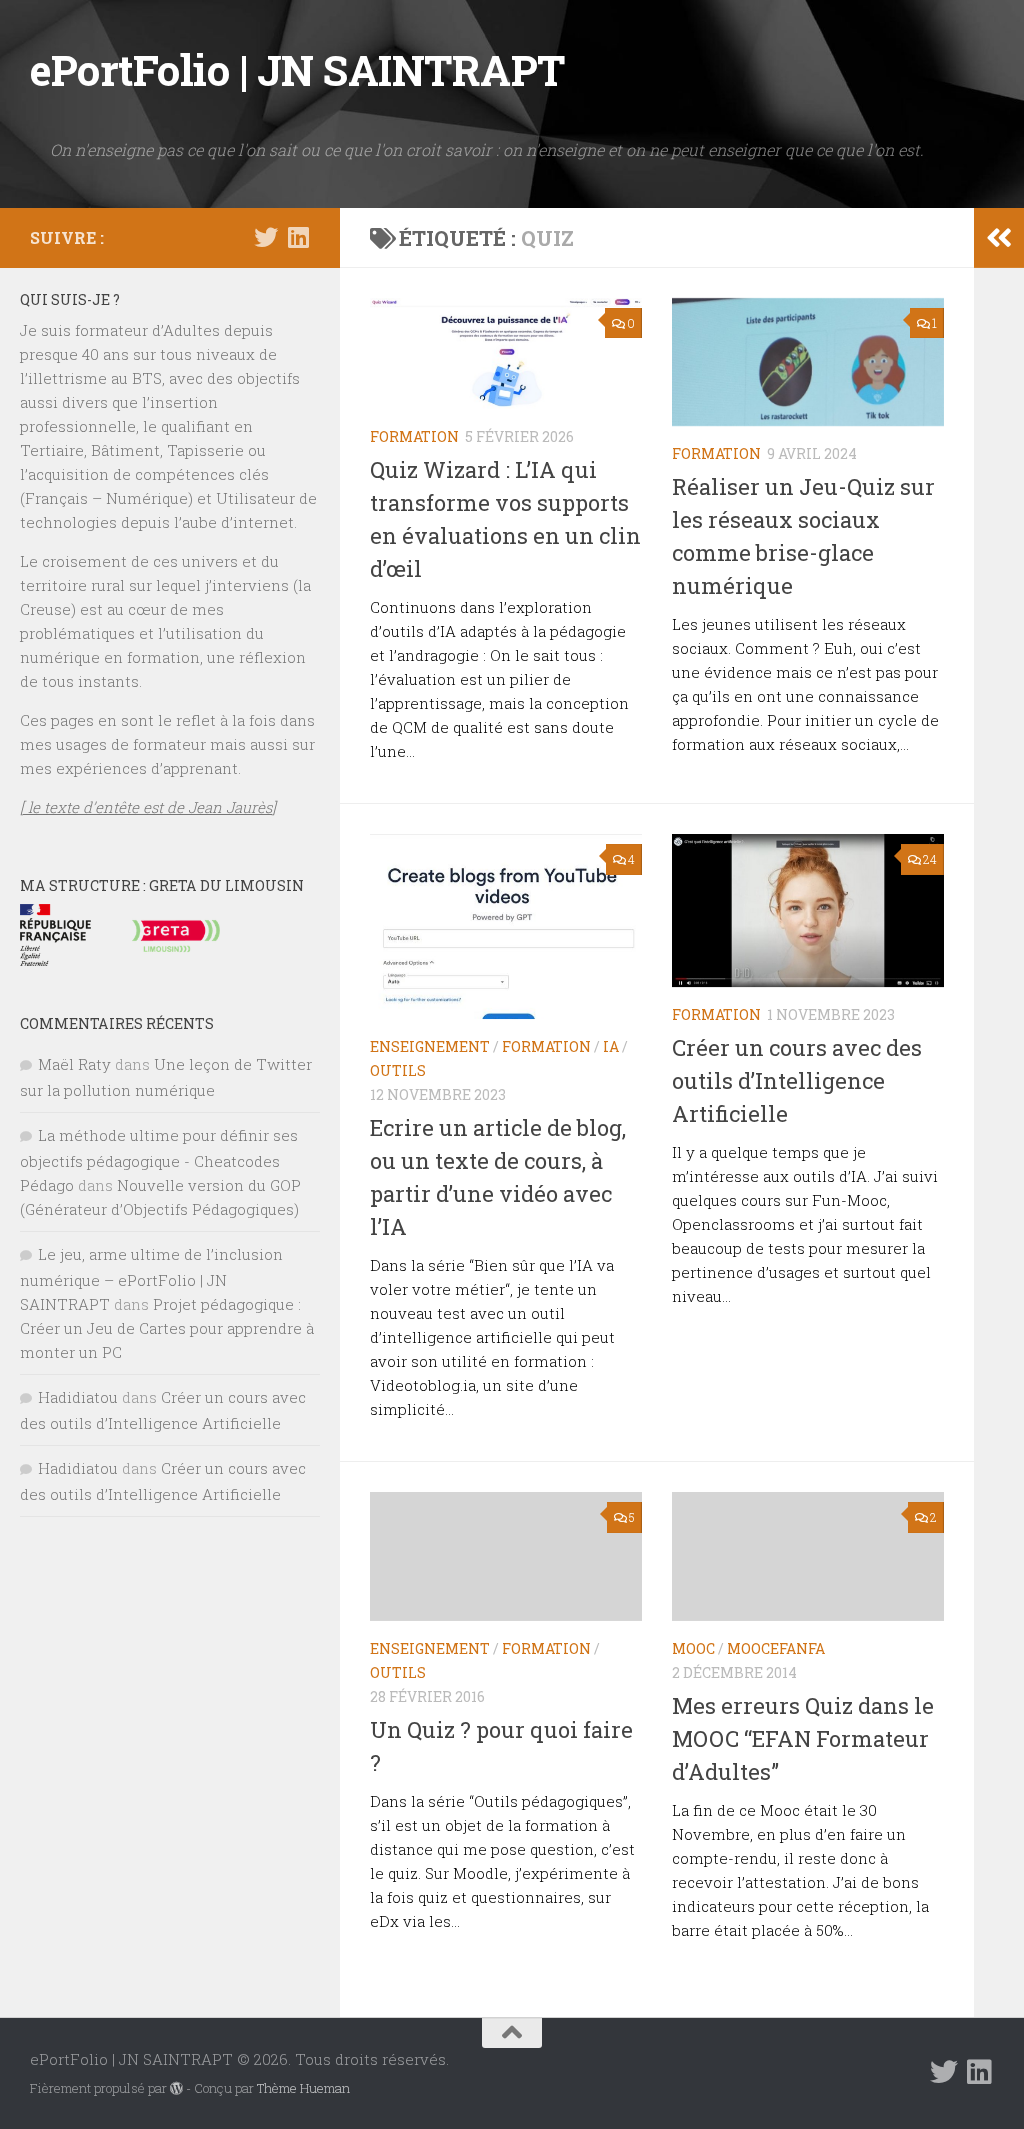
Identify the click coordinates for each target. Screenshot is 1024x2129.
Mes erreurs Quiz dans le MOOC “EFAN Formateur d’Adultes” (803, 1738)
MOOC (693, 1648)
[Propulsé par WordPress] (176, 2088)
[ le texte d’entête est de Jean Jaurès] (148, 807)
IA (611, 1046)
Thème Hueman (303, 2088)
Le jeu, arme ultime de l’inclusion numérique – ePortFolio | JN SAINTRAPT (151, 1279)
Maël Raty (74, 1064)
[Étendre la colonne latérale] (999, 238)
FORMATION (414, 436)
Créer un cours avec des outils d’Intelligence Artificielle (797, 1080)
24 (930, 859)
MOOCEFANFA (776, 1648)
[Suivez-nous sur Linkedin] (298, 237)
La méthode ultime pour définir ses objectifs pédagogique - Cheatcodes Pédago (159, 1160)
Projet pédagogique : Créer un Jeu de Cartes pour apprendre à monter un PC (167, 1328)
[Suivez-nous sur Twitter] (266, 237)
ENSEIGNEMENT (430, 1046)
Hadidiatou (78, 1397)
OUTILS (398, 1070)
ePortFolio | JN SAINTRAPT (297, 69)
